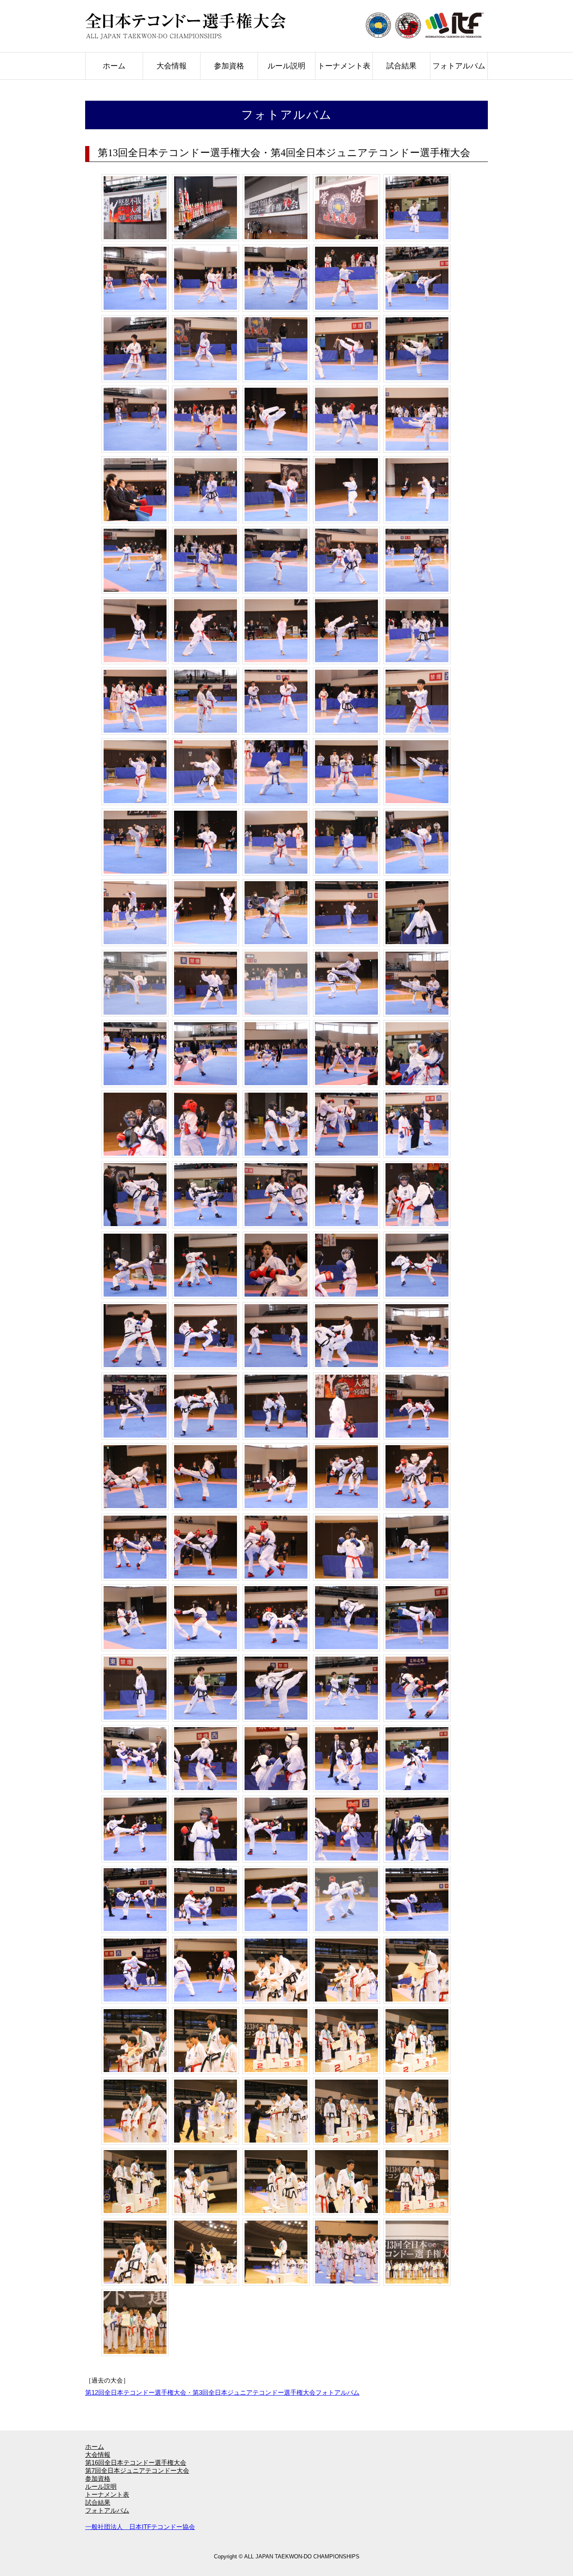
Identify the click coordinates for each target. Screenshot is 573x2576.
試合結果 (401, 66)
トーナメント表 (344, 66)
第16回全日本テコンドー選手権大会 (136, 2462)
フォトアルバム (459, 66)
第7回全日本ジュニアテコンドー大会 (137, 2470)
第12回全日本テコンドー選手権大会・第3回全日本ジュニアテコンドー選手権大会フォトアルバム (222, 2392)
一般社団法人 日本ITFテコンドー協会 (140, 2527)
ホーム (114, 66)
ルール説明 (286, 66)
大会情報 (172, 66)
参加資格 (229, 66)
